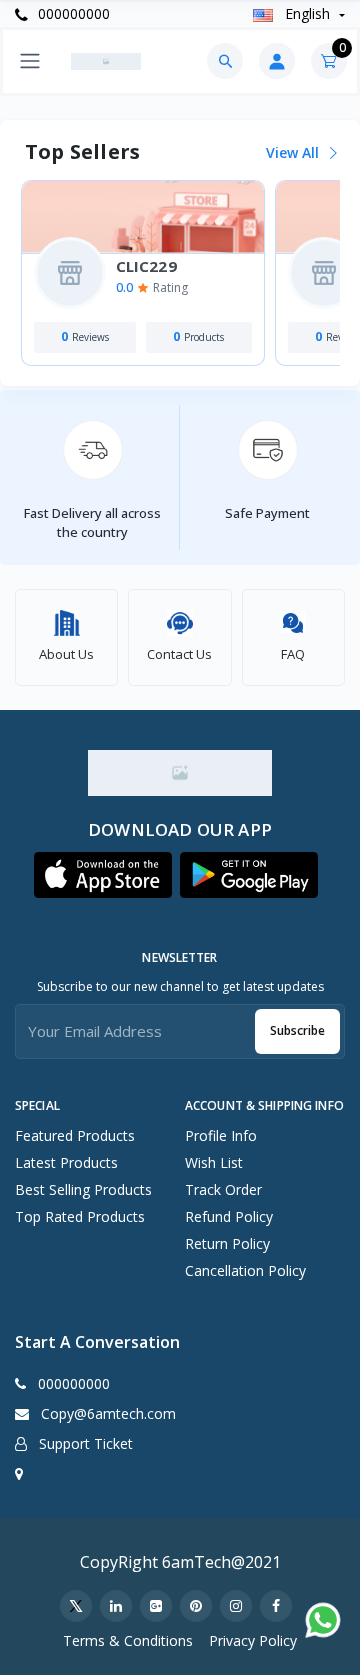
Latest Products (66, 1162)
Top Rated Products (80, 1216)
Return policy (227, 1243)
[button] (103, 875)
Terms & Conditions (128, 1640)
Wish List (214, 1162)
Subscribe (297, 1030)
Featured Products (75, 1135)
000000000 (72, 13)
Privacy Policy (253, 1640)
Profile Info (221, 1135)
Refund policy (229, 1216)
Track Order (223, 1189)
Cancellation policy (245, 1270)
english (307, 13)
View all (294, 152)
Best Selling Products (83, 1189)
